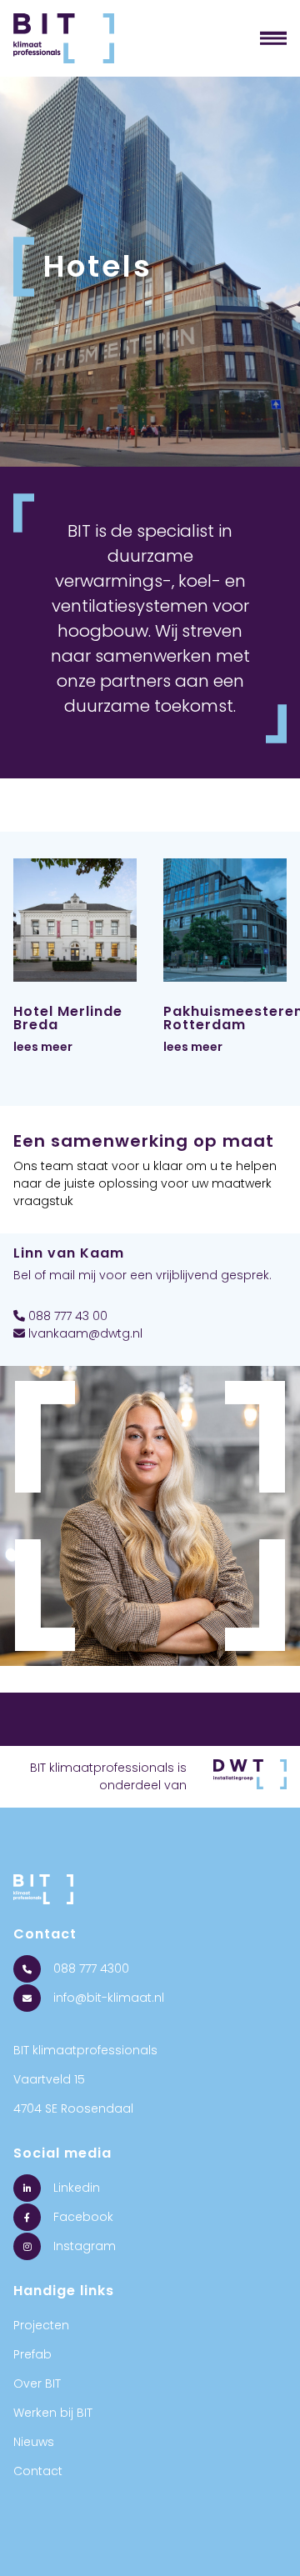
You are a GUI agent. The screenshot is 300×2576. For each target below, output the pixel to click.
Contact (38, 2471)
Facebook (82, 2217)
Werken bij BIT (53, 2413)
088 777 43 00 (66, 1316)
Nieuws (34, 2442)
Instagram (83, 2246)
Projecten (41, 2325)
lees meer (43, 1047)
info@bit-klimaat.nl (107, 1998)
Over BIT (37, 2383)
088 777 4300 (90, 1968)
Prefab (32, 2354)
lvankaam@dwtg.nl (84, 1333)
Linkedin (75, 2188)
